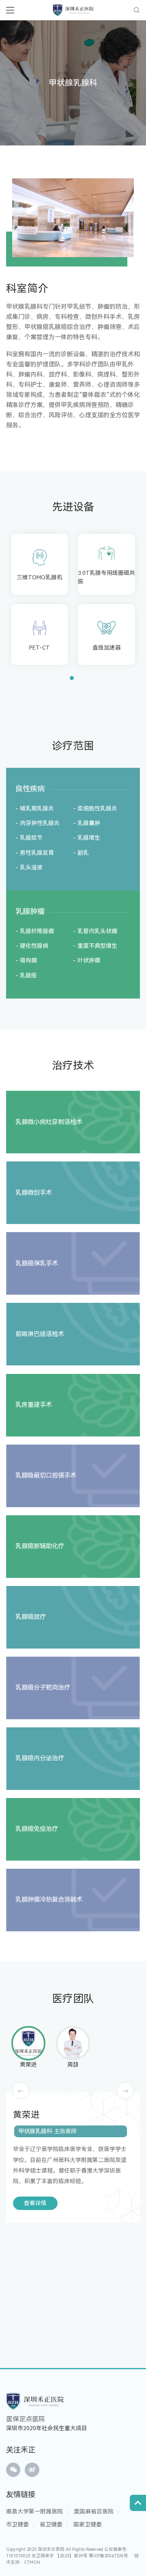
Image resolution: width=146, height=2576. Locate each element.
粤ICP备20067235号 (108, 2556)
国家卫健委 (88, 2524)
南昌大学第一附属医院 (34, 2511)
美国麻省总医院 (94, 2511)
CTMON (32, 2562)
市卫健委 (17, 2524)
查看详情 (35, 2203)
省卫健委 (51, 2524)
